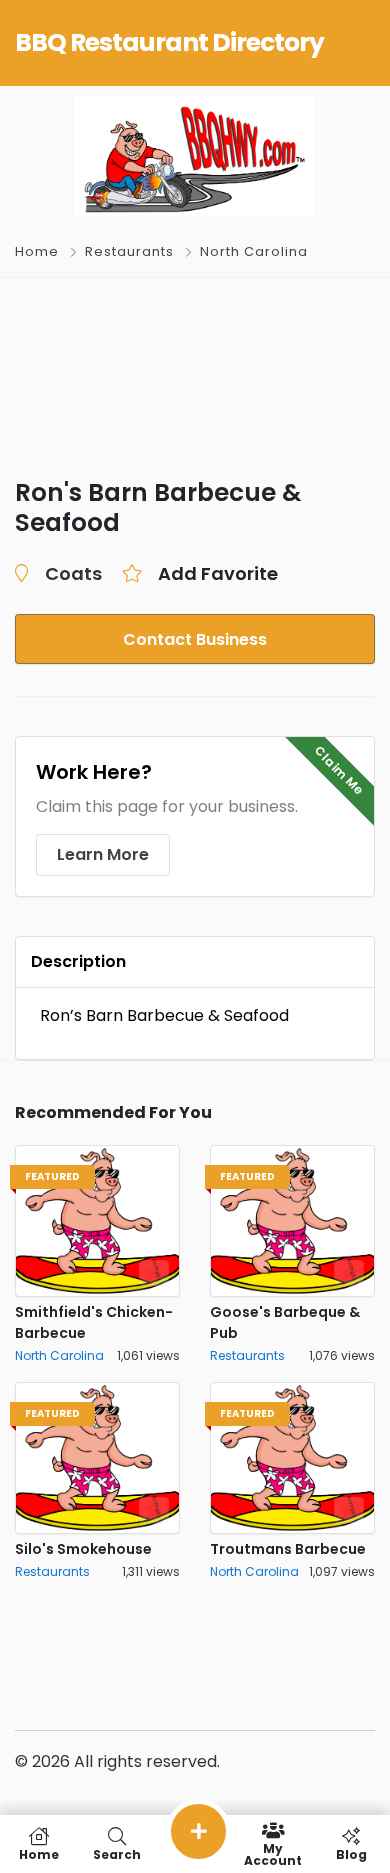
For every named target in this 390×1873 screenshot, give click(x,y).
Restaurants (129, 251)
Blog (351, 1853)
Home (37, 251)
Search (117, 1853)
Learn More (103, 854)
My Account (273, 1853)
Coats (73, 573)
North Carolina (254, 251)
